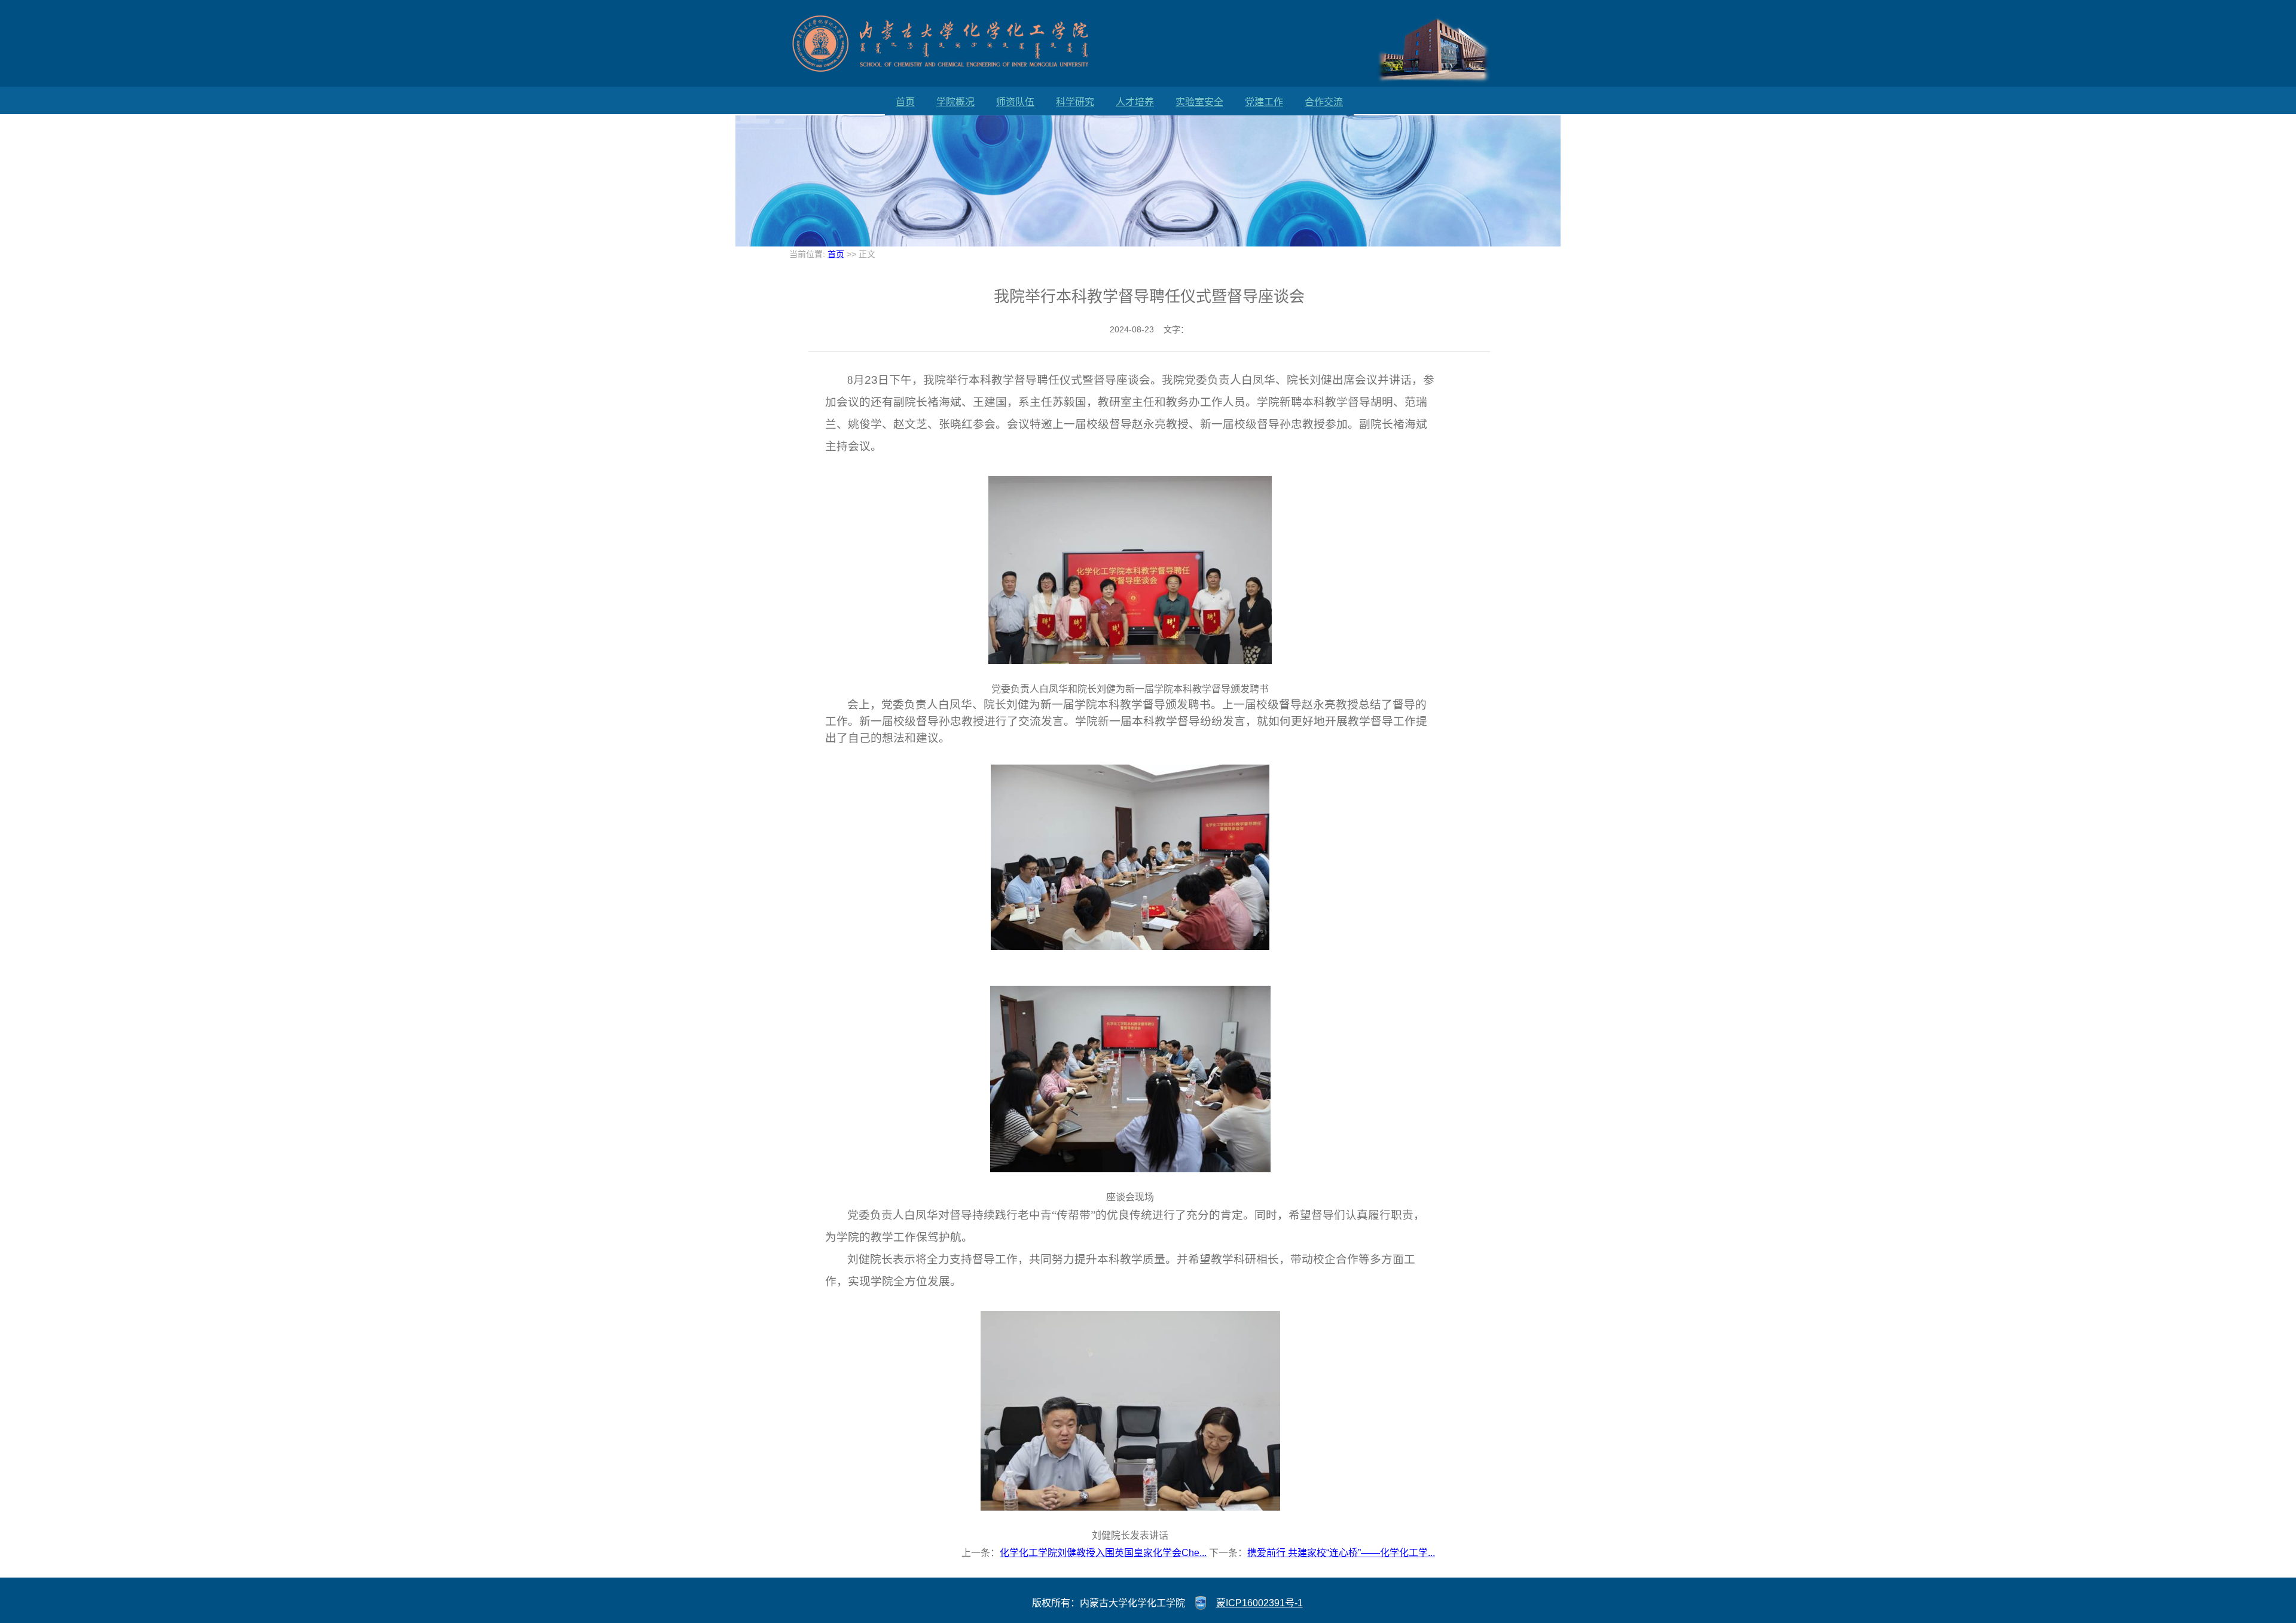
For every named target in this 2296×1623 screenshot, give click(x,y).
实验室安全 (1199, 102)
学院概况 (955, 102)
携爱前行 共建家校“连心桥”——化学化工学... (1341, 1553)
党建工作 (1264, 102)
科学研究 (1075, 102)
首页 (905, 102)
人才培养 (1135, 102)
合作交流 (1324, 102)
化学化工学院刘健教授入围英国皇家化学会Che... (1103, 1553)
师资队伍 (1015, 102)
